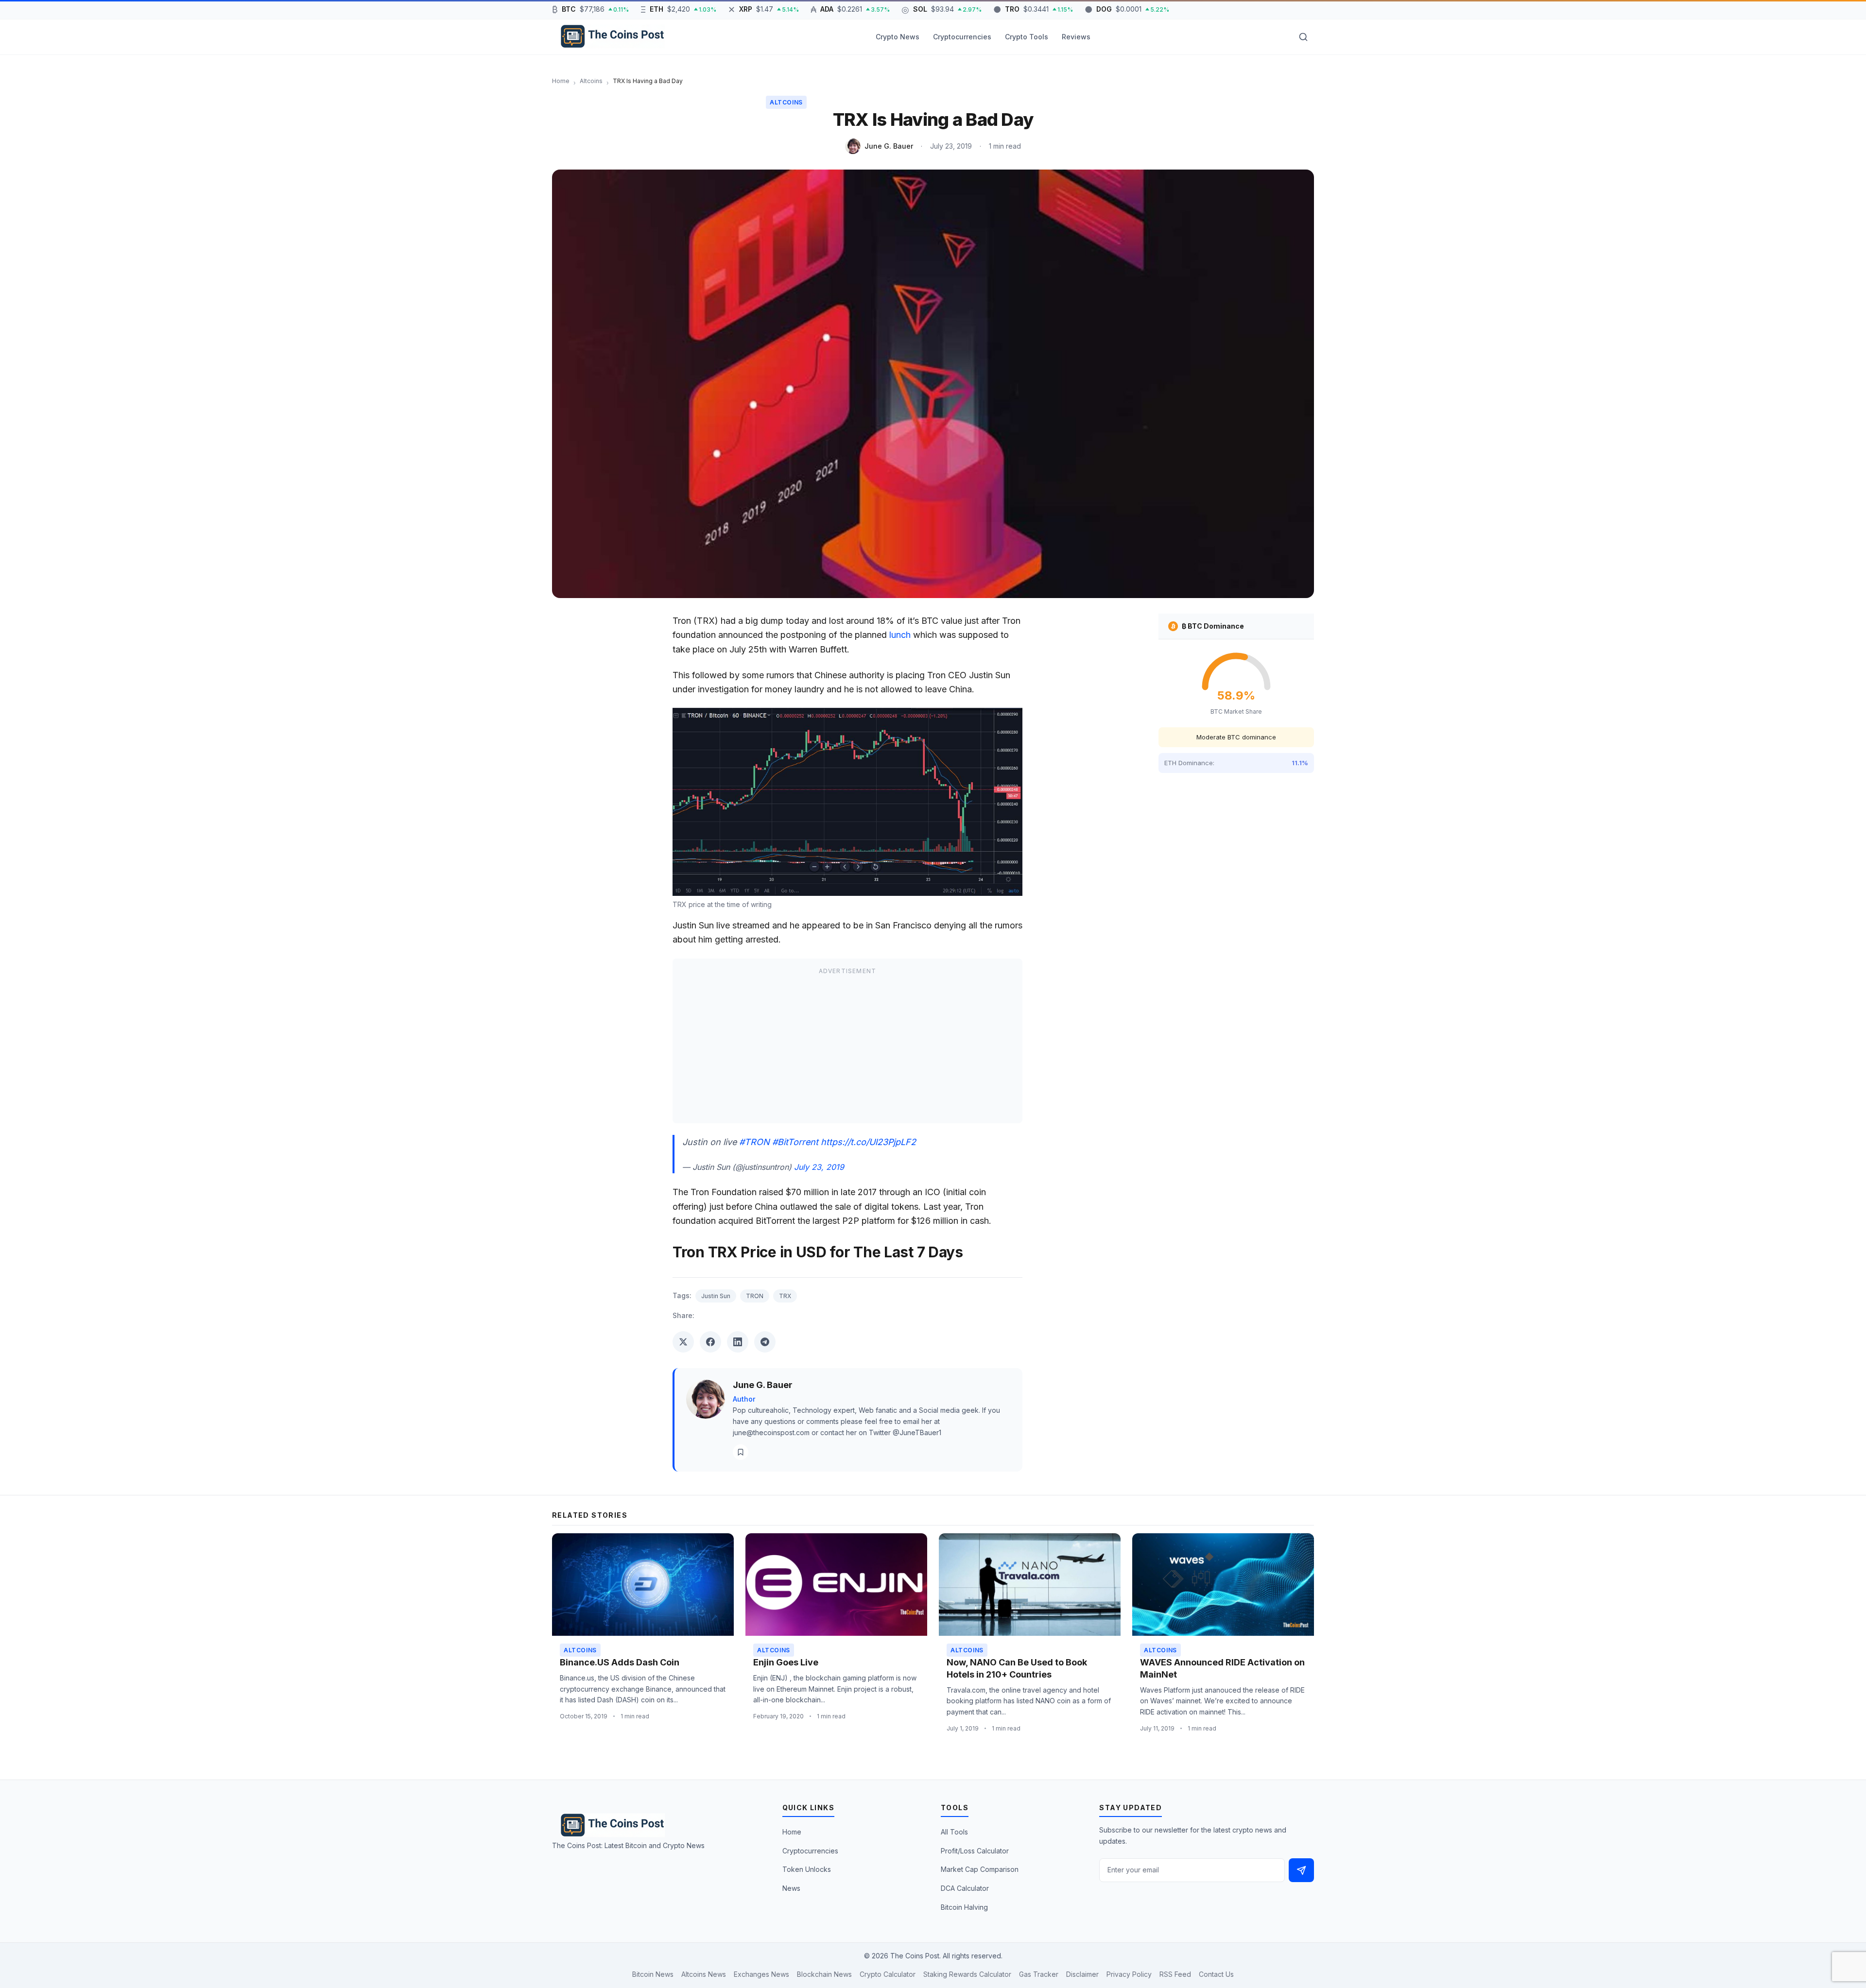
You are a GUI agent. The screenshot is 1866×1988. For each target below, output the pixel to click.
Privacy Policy (1129, 1974)
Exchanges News (761, 1974)
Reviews (1076, 37)
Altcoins (786, 102)
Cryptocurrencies (962, 37)
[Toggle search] (1303, 37)
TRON (755, 1296)
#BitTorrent (795, 1142)
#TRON (754, 1142)
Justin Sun (716, 1296)
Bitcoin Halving (964, 1907)
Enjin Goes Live (786, 1662)
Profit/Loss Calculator (975, 1851)
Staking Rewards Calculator (967, 1974)
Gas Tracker (1039, 1974)
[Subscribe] (1301, 1870)
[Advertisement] (847, 1047)
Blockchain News (824, 1974)
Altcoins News (704, 1974)
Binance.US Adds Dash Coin (620, 1662)
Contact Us (1216, 1974)
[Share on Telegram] (765, 1342)
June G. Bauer (889, 146)
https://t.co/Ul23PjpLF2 (868, 1142)
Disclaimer (1082, 1974)
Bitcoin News (653, 1974)
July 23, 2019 (819, 1167)
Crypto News (898, 37)
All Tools (954, 1832)
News (791, 1888)
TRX (785, 1296)
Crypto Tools (1027, 37)
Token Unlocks (807, 1869)
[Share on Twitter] (683, 1342)
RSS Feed (1175, 1974)
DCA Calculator (965, 1888)
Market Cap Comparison (980, 1869)
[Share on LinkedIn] (738, 1342)
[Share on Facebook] (710, 1342)
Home (792, 1832)
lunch (900, 635)
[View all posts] (741, 1452)
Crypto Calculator (888, 1974)
